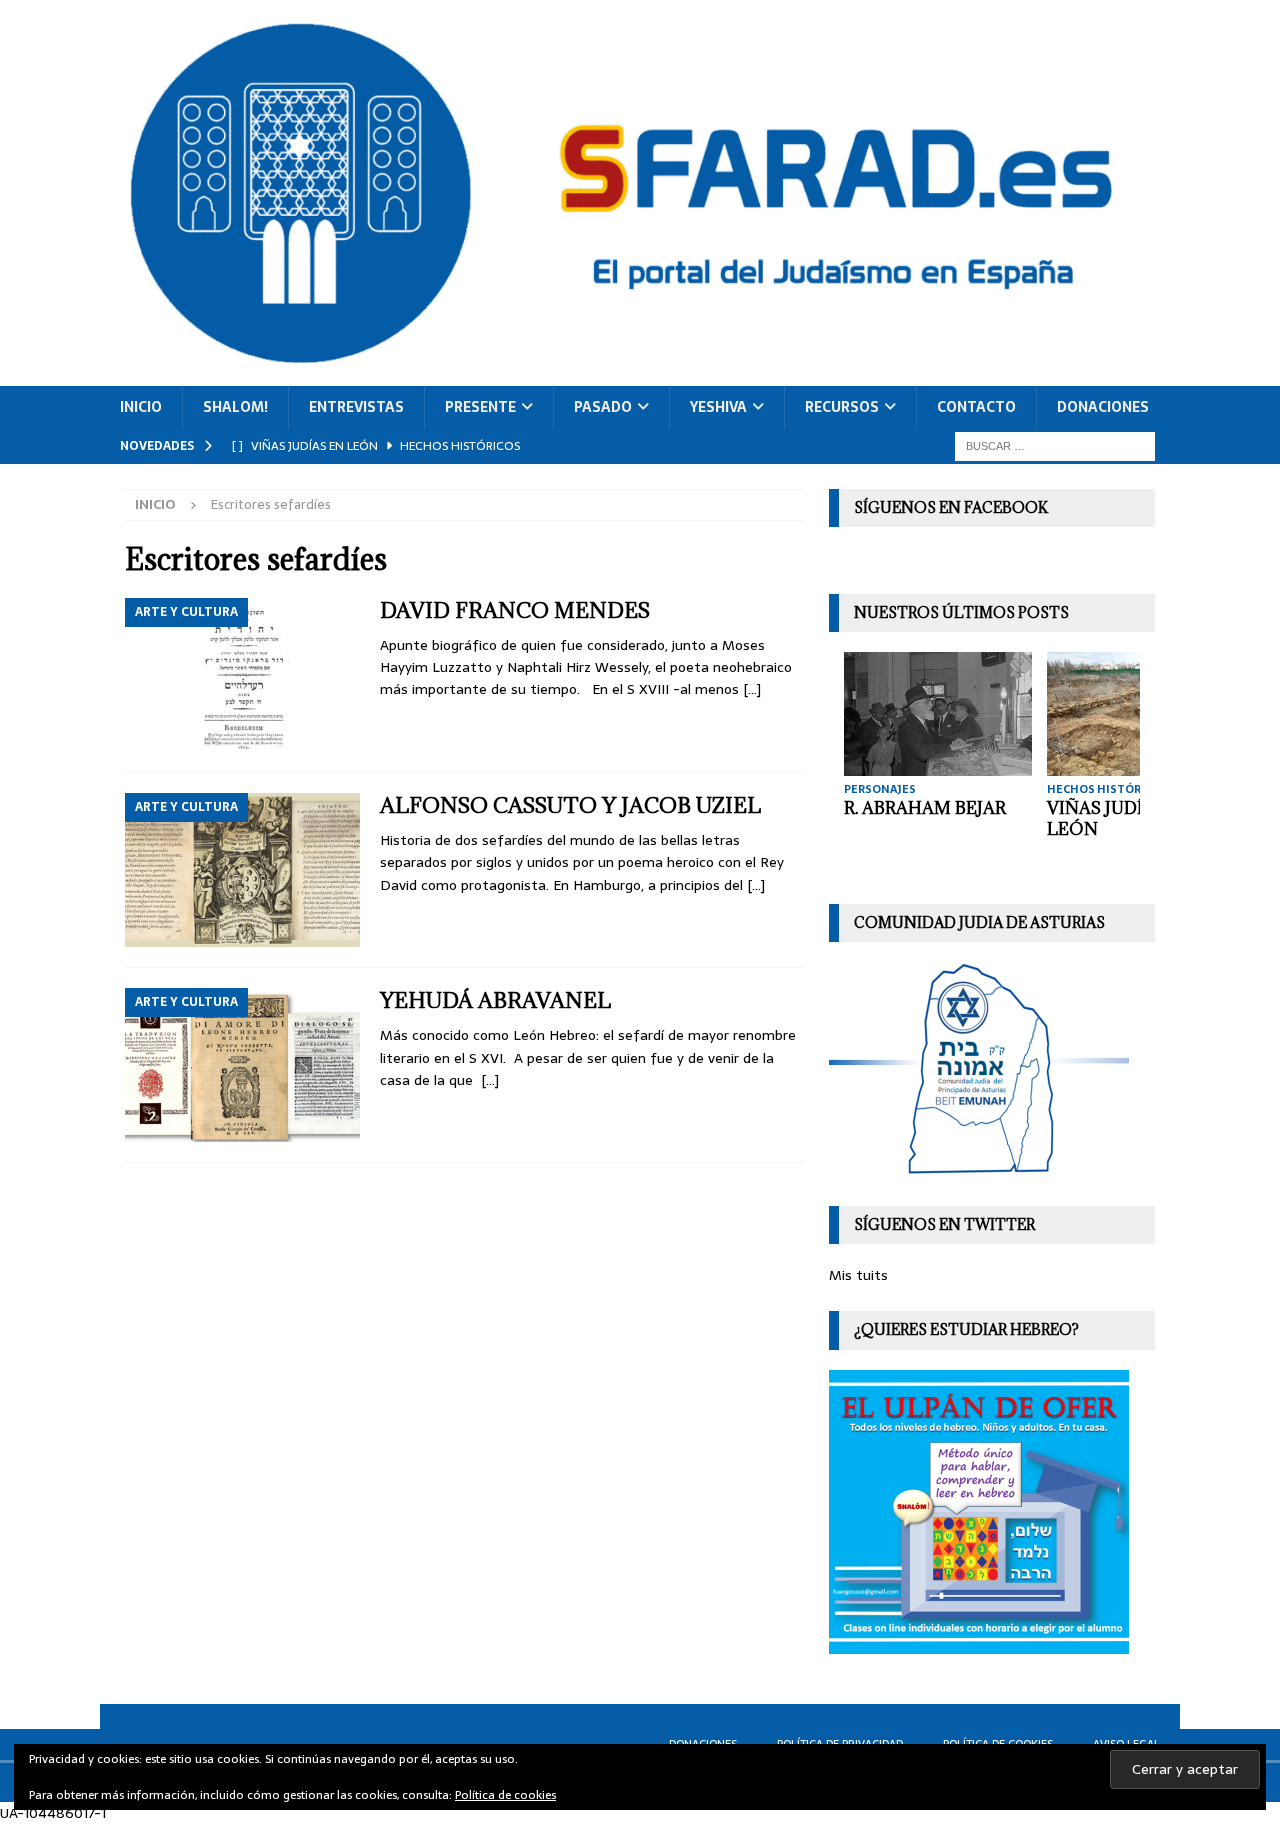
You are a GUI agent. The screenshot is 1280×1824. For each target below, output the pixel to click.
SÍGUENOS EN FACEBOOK (951, 507)
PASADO (603, 407)
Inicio (141, 407)
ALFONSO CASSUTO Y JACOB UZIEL (570, 805)
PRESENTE (480, 407)
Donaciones (1103, 407)
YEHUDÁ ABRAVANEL (495, 1000)
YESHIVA (718, 407)
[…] (752, 689)
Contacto (976, 407)
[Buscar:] (1055, 445)
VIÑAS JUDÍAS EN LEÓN (1120, 818)
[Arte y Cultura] (242, 675)
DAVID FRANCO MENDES (515, 610)
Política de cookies (505, 1795)
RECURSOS (842, 407)
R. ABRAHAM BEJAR (925, 808)
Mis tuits (858, 1275)
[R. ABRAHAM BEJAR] (938, 713)
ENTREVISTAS (356, 407)
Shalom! (235, 407)
